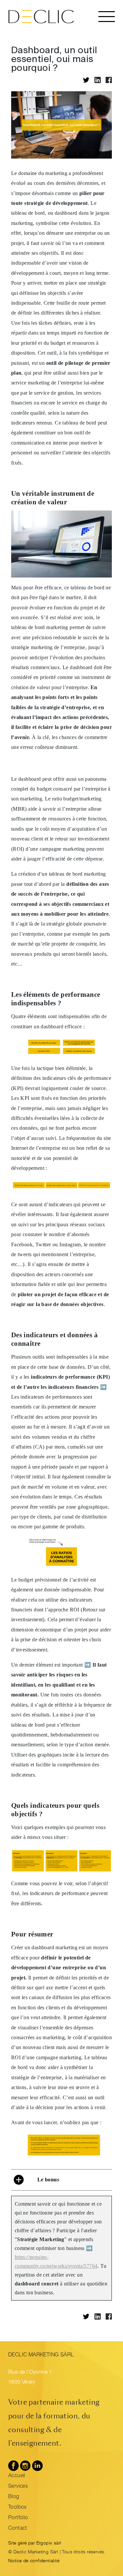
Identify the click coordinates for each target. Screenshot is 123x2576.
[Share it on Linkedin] (98, 80)
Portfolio (18, 2518)
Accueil (17, 2476)
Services (18, 2487)
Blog (14, 2497)
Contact (18, 2529)
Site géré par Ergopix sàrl (35, 2543)
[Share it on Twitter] (86, 80)
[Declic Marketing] (41, 17)
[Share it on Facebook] (109, 80)
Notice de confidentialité (34, 2561)
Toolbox (18, 2508)
